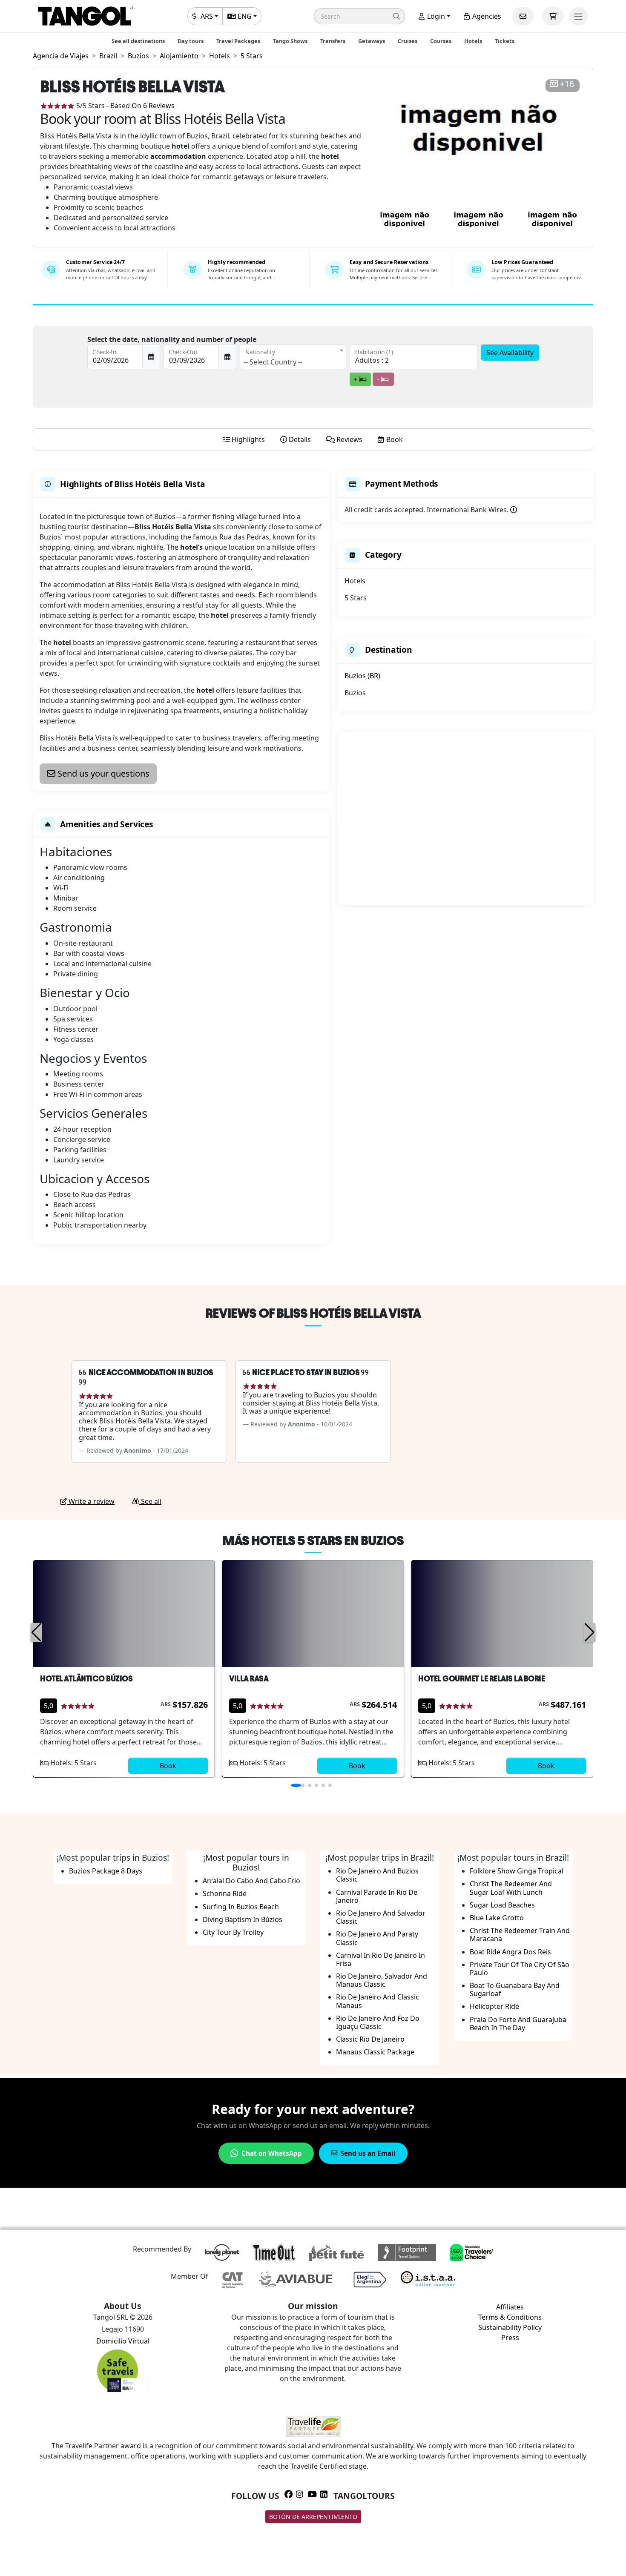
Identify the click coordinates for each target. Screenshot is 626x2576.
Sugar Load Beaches (502, 1905)
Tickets (505, 41)
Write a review (91, 1501)
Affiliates (510, 2307)
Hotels (473, 41)
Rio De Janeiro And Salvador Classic (381, 1917)
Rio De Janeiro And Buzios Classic (377, 1875)
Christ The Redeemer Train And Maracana (520, 1935)
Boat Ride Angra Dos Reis (510, 1952)
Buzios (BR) (362, 676)
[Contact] (523, 16)
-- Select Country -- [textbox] (273, 362)
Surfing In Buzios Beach (241, 1907)
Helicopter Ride (494, 2006)
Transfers (333, 41)
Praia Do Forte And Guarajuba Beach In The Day (518, 2024)
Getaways (372, 41)
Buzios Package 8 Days (106, 1871)
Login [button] (435, 16)
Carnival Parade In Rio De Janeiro (377, 1896)
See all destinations (138, 41)
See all (150, 1501)
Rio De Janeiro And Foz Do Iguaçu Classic (378, 2022)
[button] (359, 16)
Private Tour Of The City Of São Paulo (520, 1969)
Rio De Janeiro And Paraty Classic (377, 1938)
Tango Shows (290, 41)
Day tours (191, 41)
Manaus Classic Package (375, 2052)
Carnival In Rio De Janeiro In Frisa (380, 1959)
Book (168, 1766)
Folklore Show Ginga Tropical (517, 1871)
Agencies (486, 16)
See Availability (510, 353)
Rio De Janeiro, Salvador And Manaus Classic (382, 1980)
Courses (441, 41)
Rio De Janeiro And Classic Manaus (378, 2001)
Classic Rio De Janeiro (370, 2039)
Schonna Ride (225, 1893)
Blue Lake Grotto (497, 1918)
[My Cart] (553, 16)
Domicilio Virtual (123, 2341)
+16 (567, 84)
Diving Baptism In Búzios (243, 1919)
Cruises (408, 41)
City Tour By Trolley (233, 1932)
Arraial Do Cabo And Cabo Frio (251, 1881)
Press (510, 2338)
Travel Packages (238, 41)
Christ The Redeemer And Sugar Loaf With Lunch (511, 1888)
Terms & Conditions (510, 2317)
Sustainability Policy (510, 2327)
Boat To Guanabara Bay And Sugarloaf (515, 1989)
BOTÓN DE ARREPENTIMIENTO (313, 2517)
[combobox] (293, 357)
